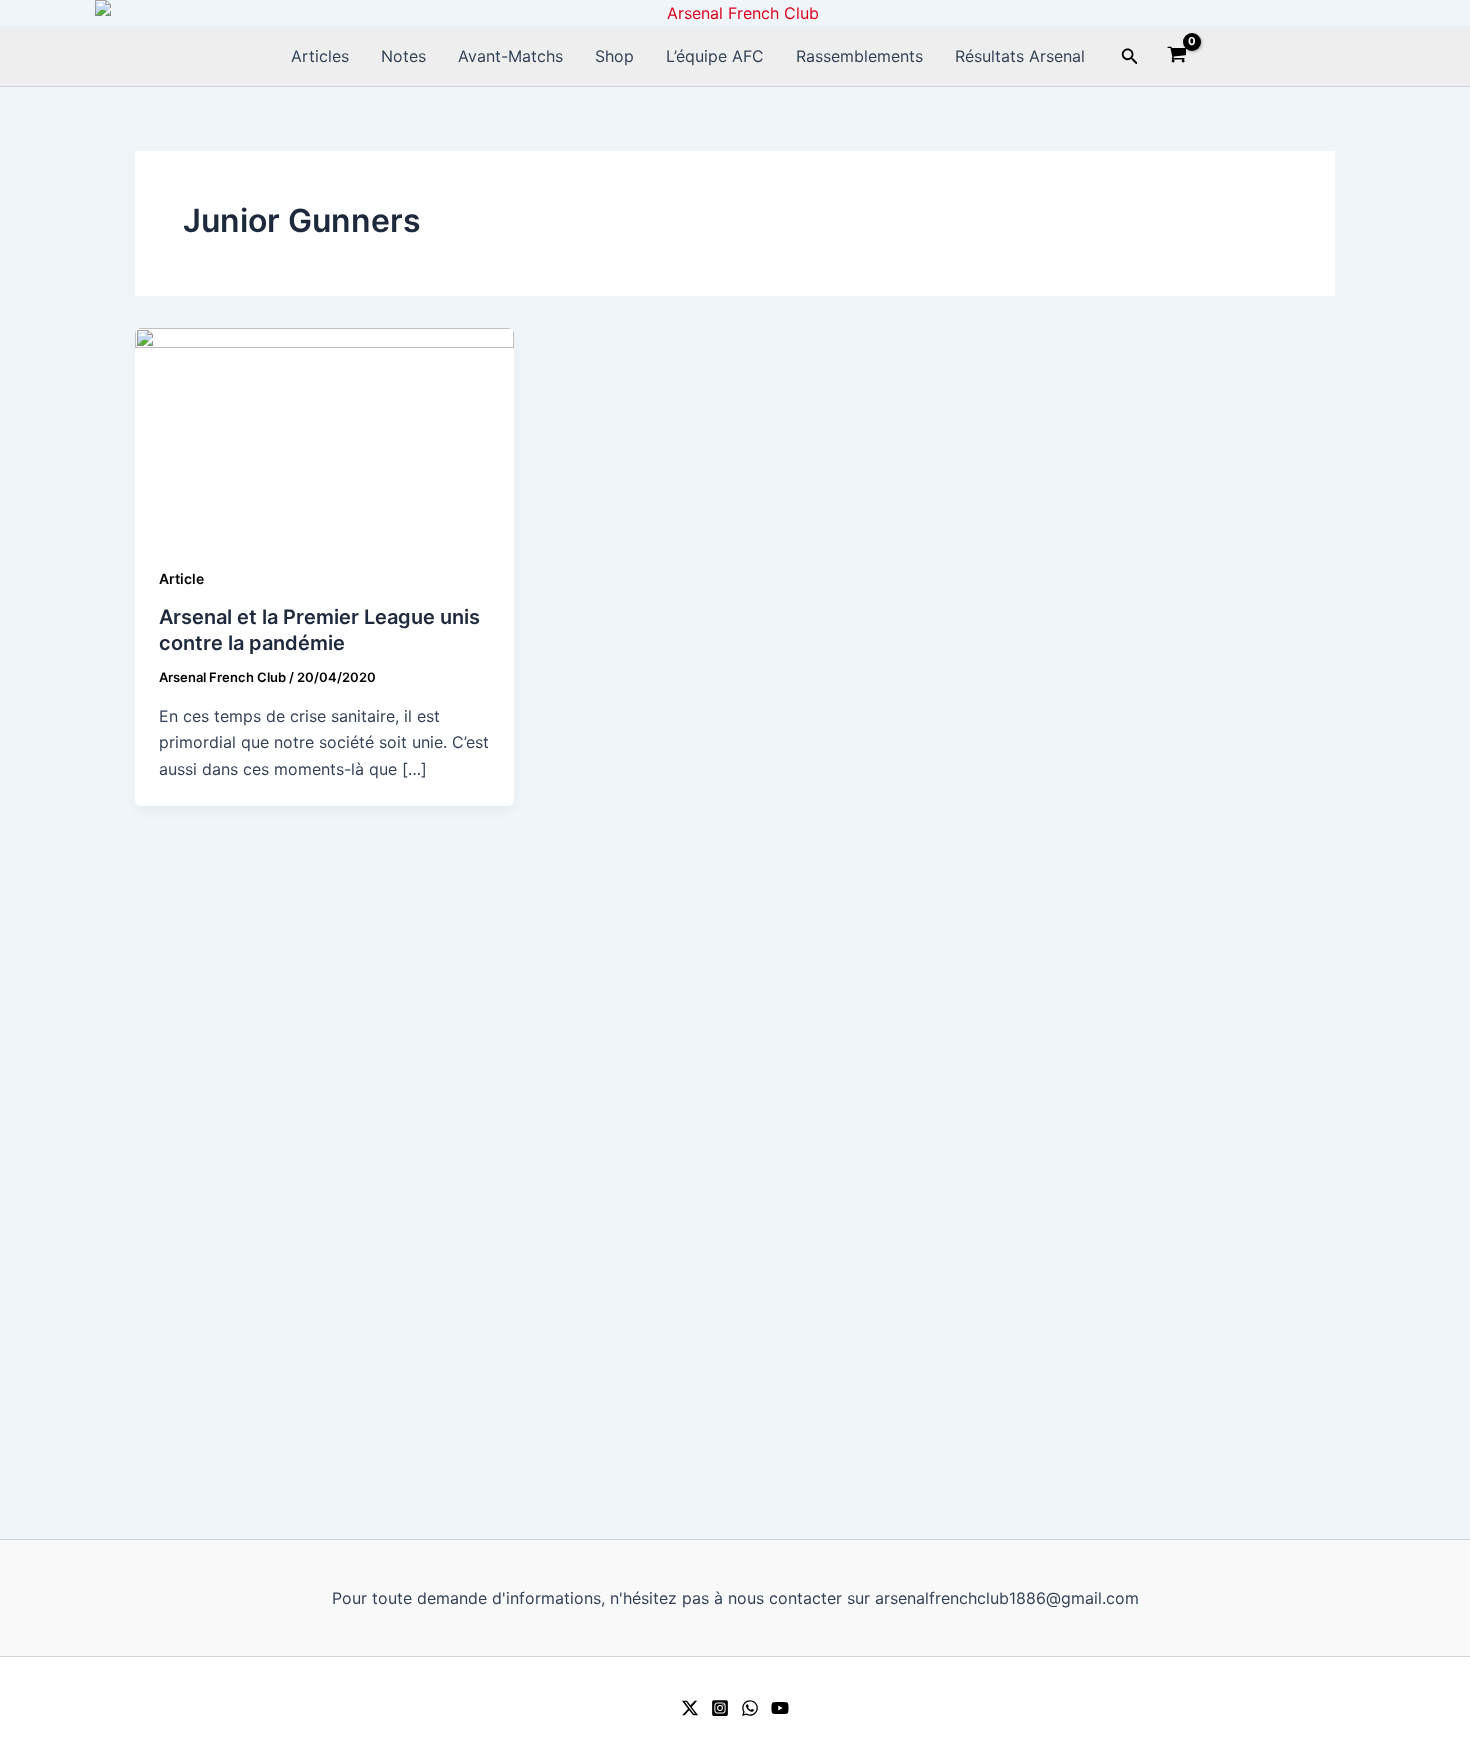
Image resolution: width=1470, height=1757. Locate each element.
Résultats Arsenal (1020, 56)
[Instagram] (720, 1708)
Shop (614, 56)
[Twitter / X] (690, 1708)
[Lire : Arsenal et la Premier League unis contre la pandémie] (324, 433)
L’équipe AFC (715, 56)
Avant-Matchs (510, 56)
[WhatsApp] (750, 1708)
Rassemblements (859, 56)
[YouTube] (780, 1708)
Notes (403, 56)
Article (181, 578)
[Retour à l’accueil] (735, 13)
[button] (1130, 56)
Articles (320, 56)
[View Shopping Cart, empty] (1177, 57)
